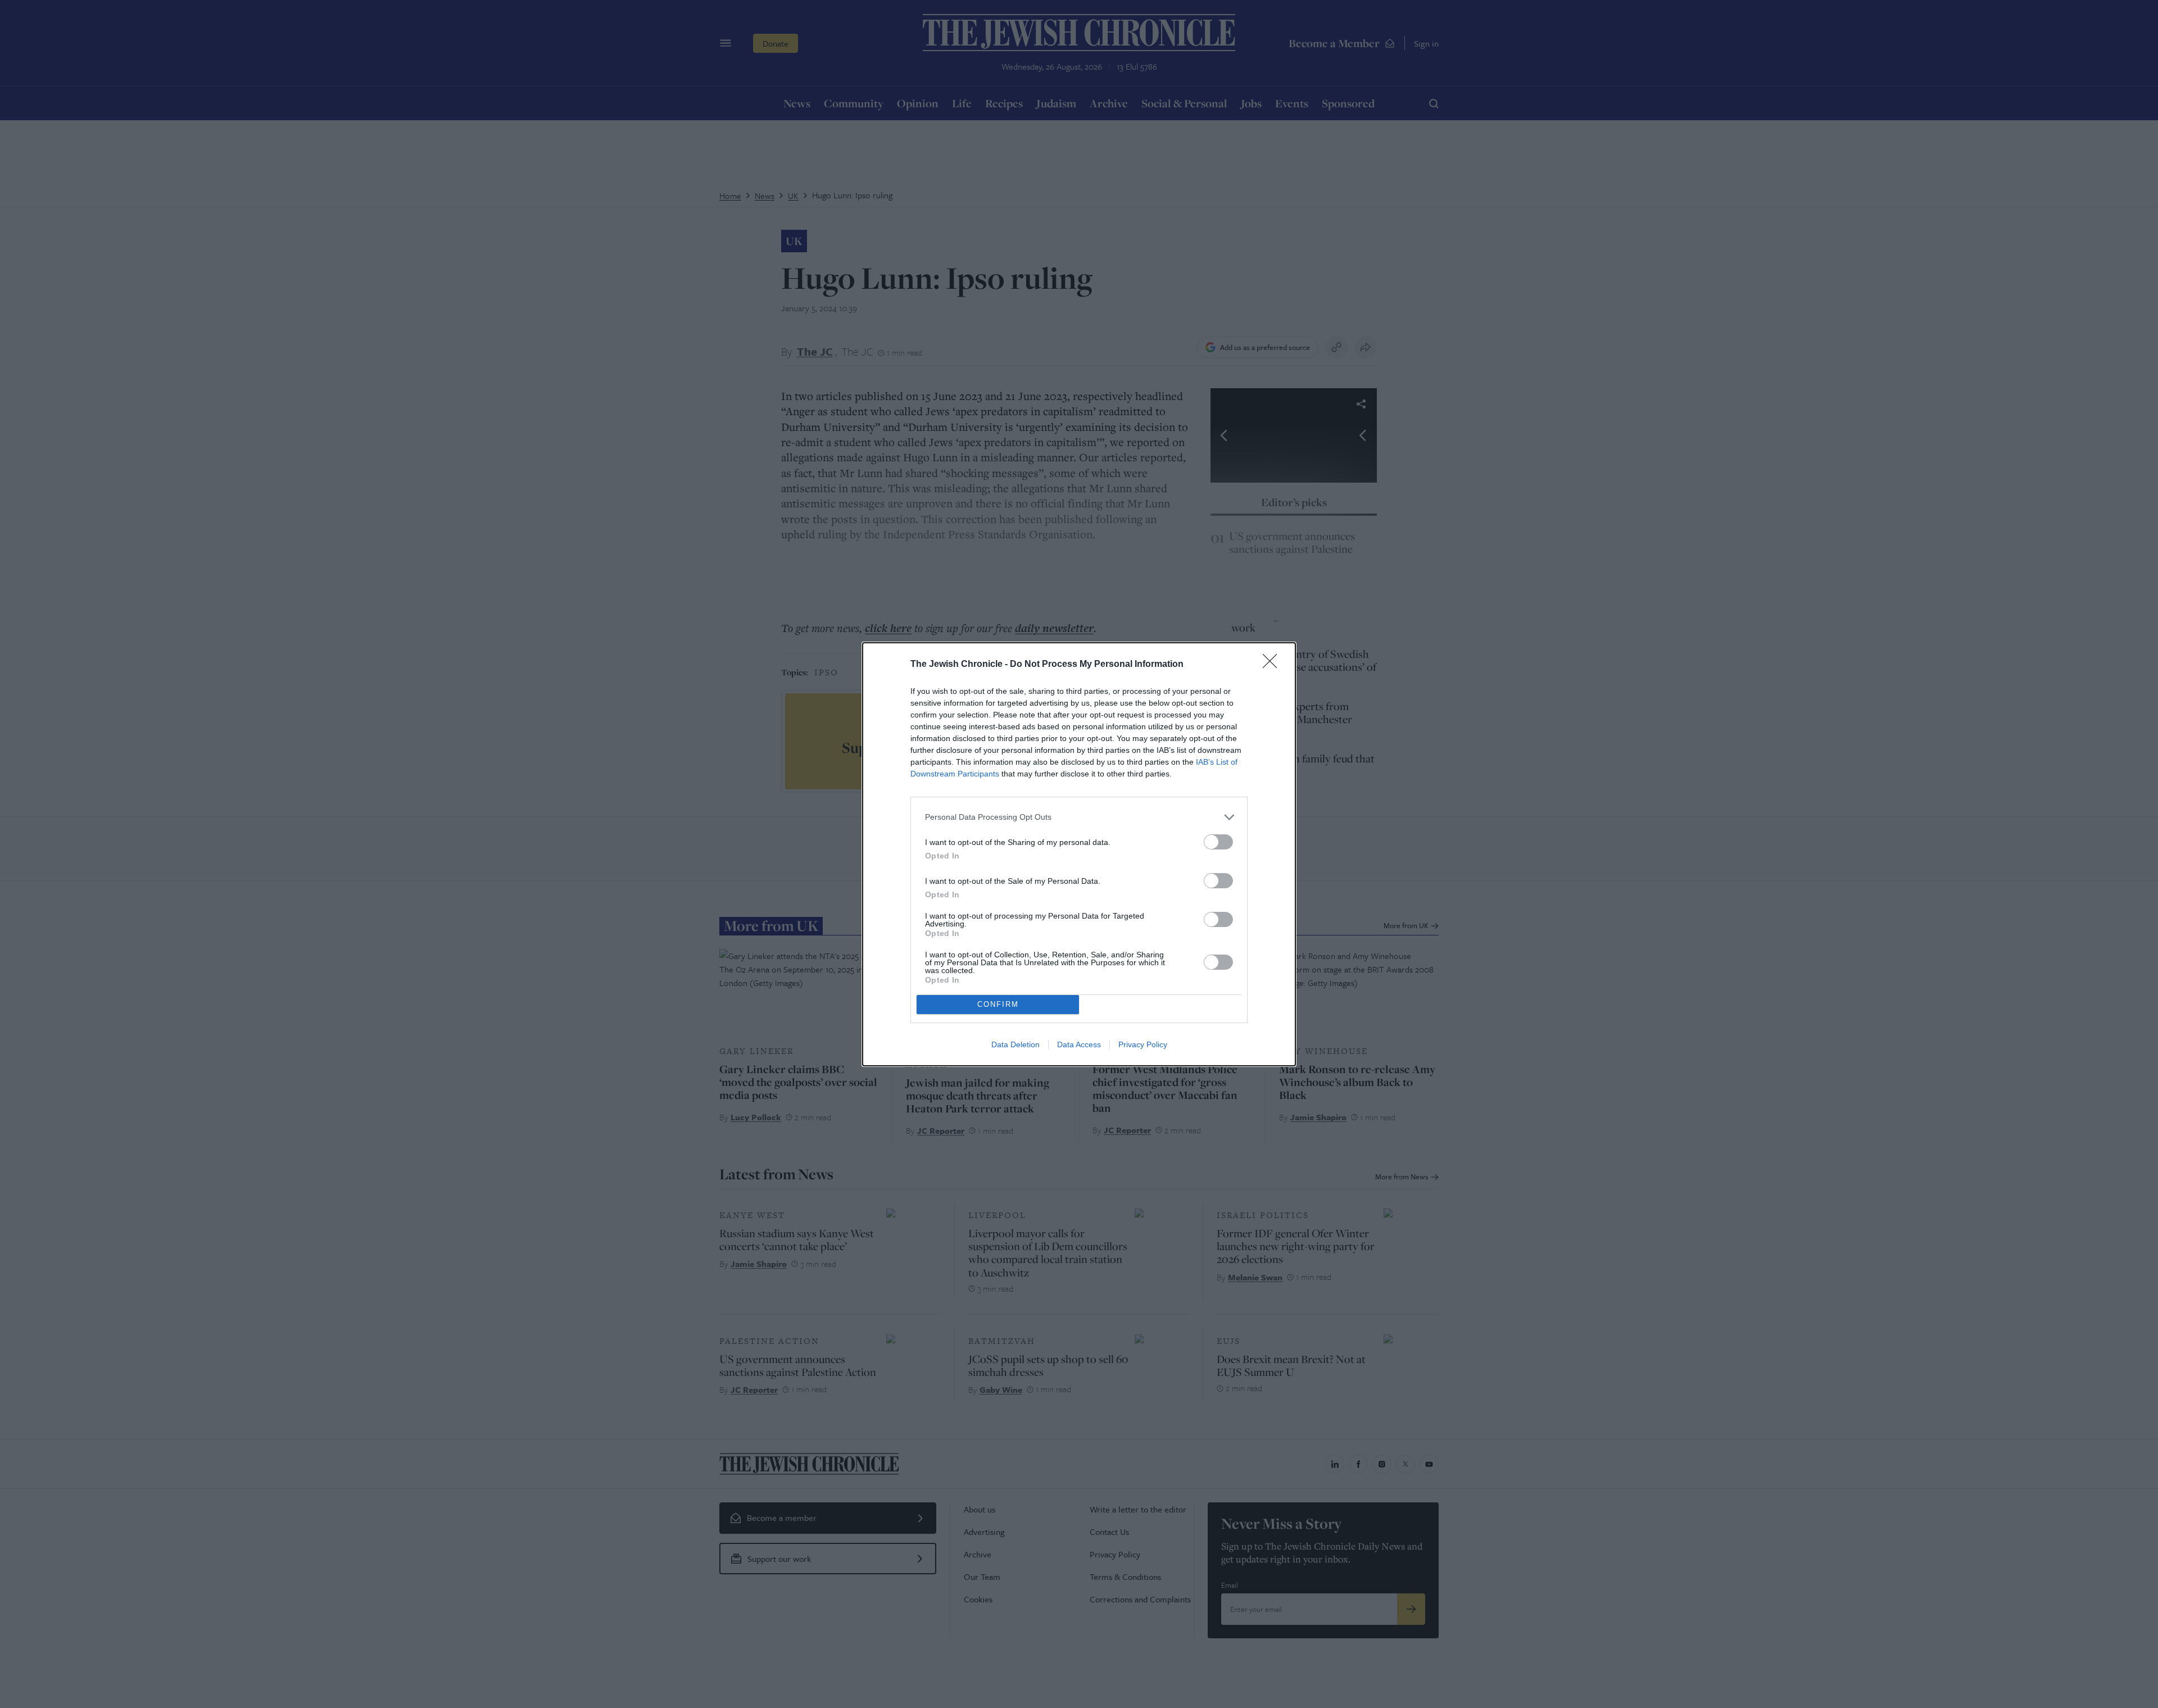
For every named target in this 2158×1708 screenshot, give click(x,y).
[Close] (1273, 665)
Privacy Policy (1143, 1044)
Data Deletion (1015, 1044)
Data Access (1079, 1044)
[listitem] (1079, 817)
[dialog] (1079, 854)
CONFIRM (998, 1004)
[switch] (1218, 842)
